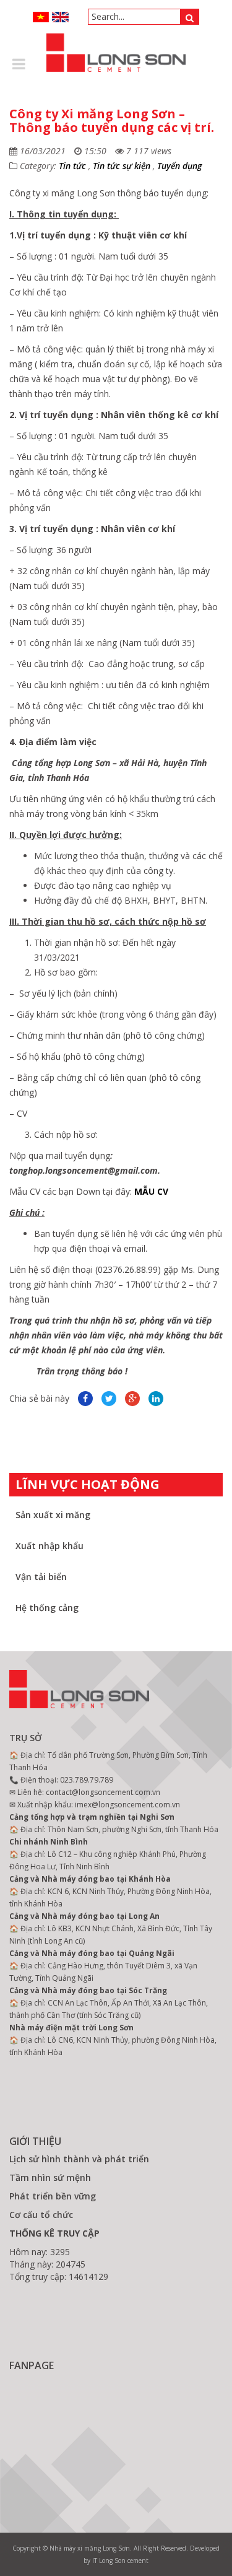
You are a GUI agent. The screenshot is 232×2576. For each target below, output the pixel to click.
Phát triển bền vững (53, 2196)
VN (41, 17)
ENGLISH (60, 17)
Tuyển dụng (179, 166)
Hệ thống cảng (47, 1608)
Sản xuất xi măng (53, 1515)
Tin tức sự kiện (122, 166)
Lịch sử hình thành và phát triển (79, 2159)
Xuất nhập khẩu (49, 1546)
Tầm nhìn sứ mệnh (50, 2177)
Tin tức (72, 166)
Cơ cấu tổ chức (41, 2215)
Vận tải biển (41, 1577)
